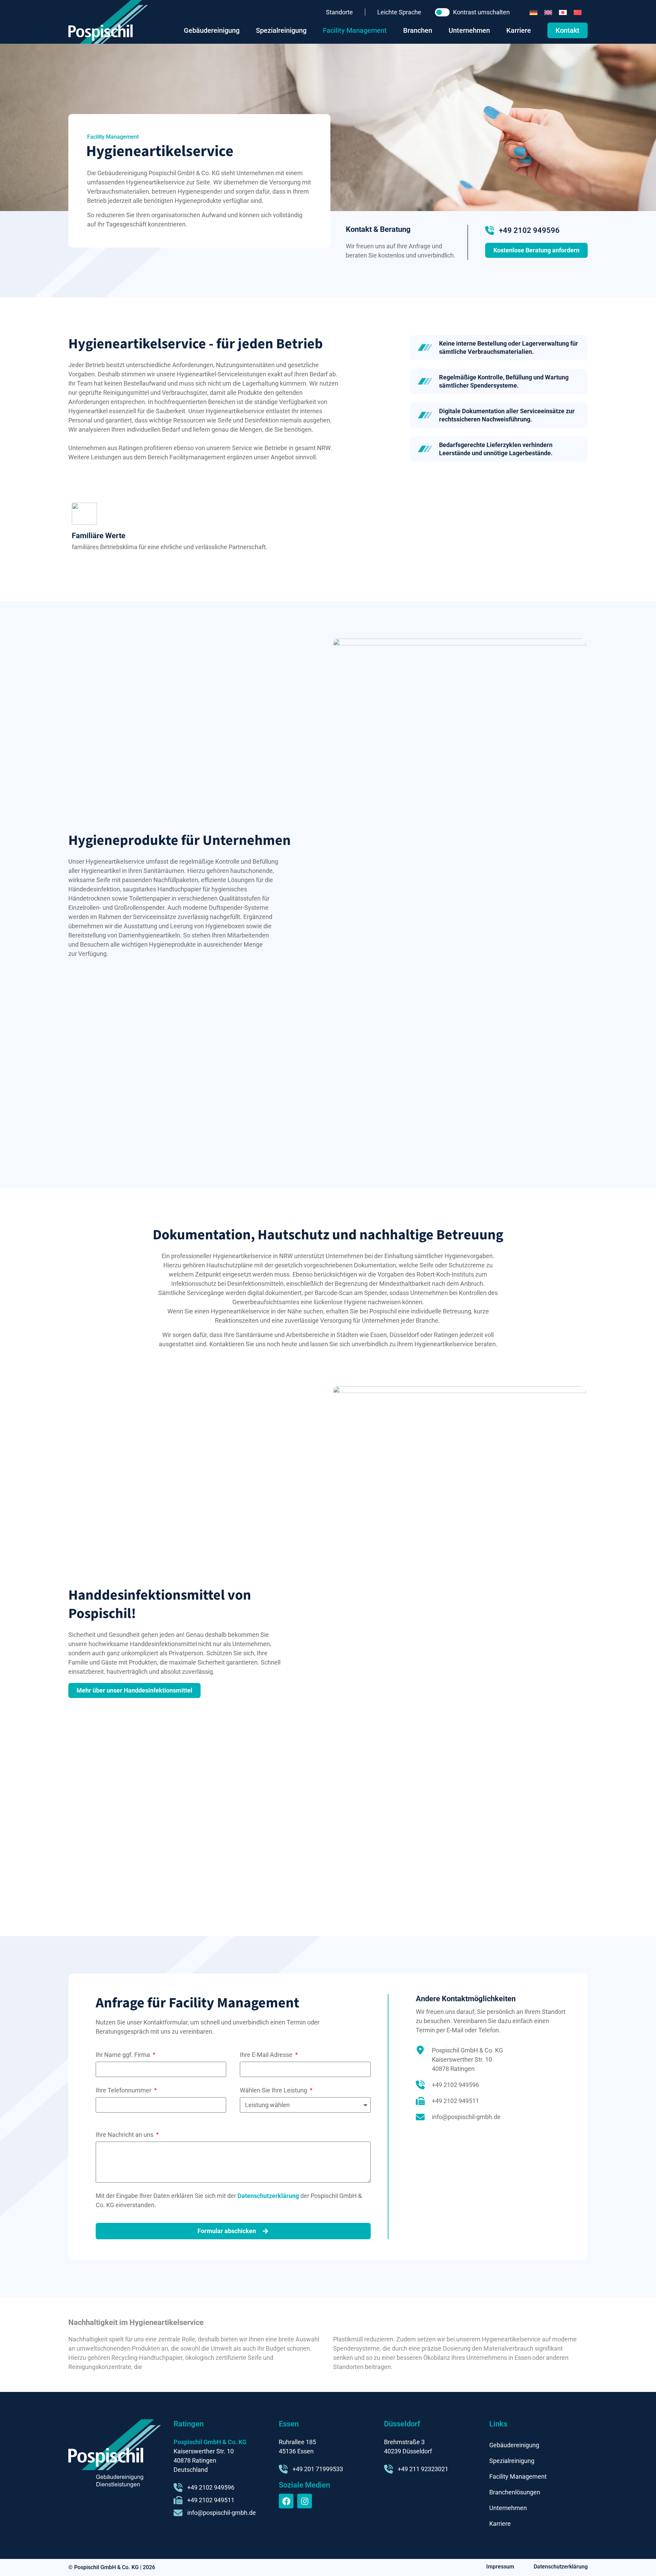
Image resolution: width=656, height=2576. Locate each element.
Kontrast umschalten (481, 12)
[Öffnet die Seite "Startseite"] (108, 22)
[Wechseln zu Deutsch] (534, 12)
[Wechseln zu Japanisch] (563, 12)
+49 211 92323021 (423, 2469)
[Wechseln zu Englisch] (548, 12)
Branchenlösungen (515, 2492)
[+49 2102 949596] (490, 231)
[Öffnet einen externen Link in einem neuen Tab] (286, 2501)
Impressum (500, 2567)
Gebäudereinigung (514, 2445)
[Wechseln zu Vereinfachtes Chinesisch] (578, 12)
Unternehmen (508, 2508)
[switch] (442, 12)
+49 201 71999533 (318, 2469)
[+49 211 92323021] (388, 2469)
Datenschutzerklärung (268, 2196)
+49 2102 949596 (529, 230)
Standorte (339, 12)
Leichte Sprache (399, 12)
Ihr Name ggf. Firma (124, 2055)
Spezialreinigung (512, 2461)
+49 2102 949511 (455, 2101)
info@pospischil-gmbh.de (466, 2117)
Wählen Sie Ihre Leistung (274, 2090)
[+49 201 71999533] (283, 2469)
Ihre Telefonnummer (124, 2090)
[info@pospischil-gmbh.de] (420, 2117)
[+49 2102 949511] (420, 2101)
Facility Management (518, 2476)
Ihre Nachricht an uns (125, 2135)
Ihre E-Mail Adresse (267, 2055)
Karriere (500, 2524)
